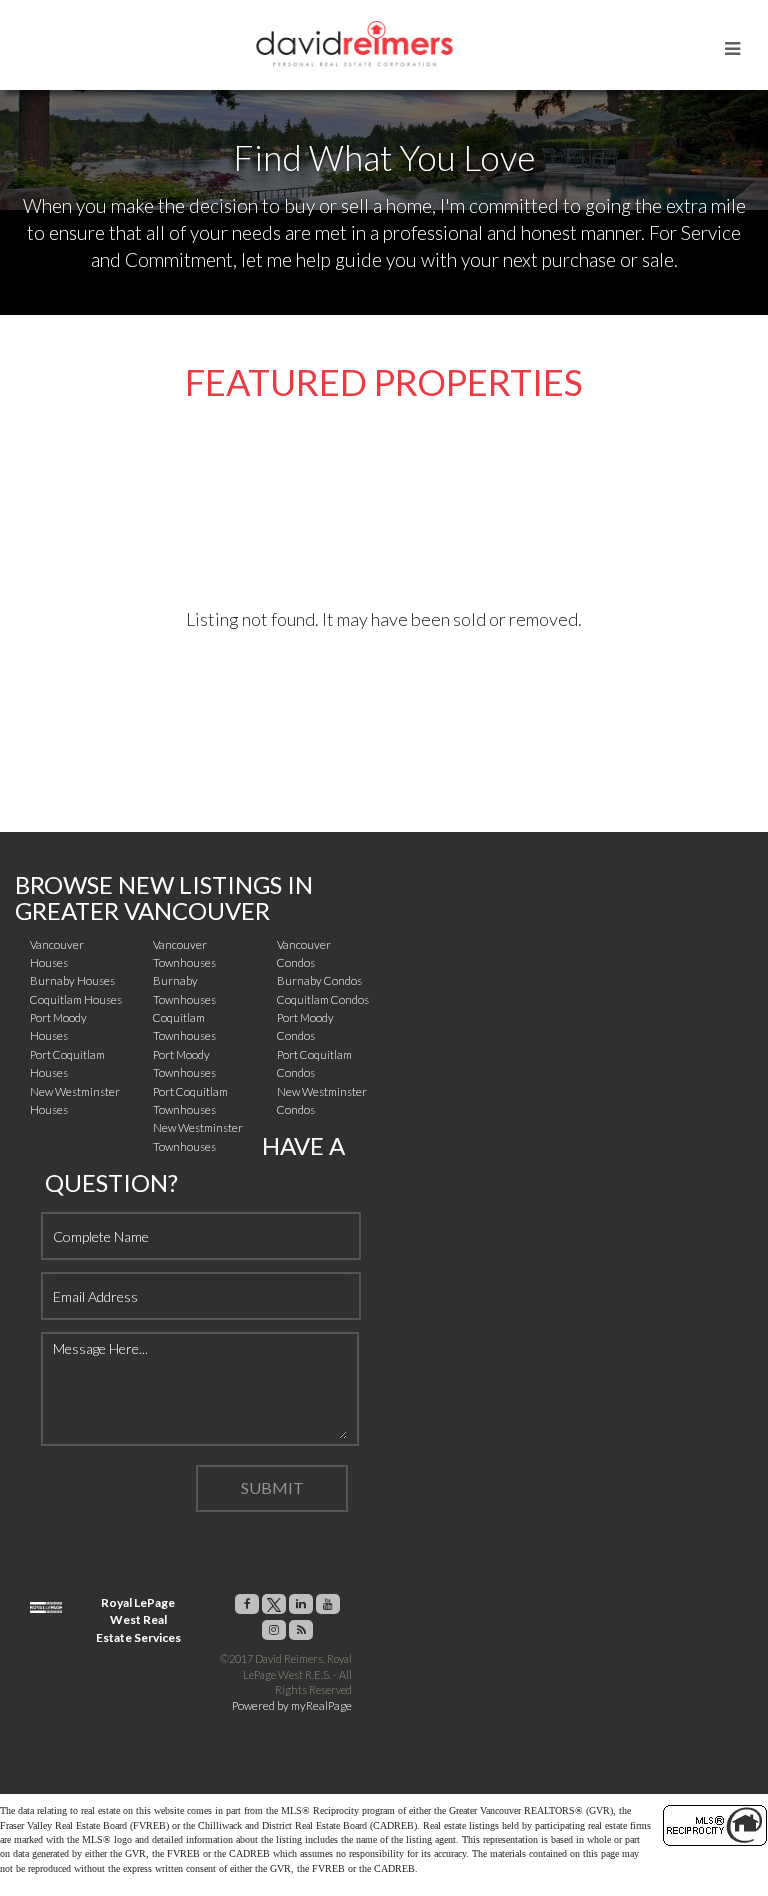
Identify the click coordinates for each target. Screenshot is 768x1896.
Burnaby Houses (72, 980)
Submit (272, 1487)
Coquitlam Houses (76, 999)
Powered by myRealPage (292, 1705)
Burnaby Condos (319, 980)
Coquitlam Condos (323, 999)
